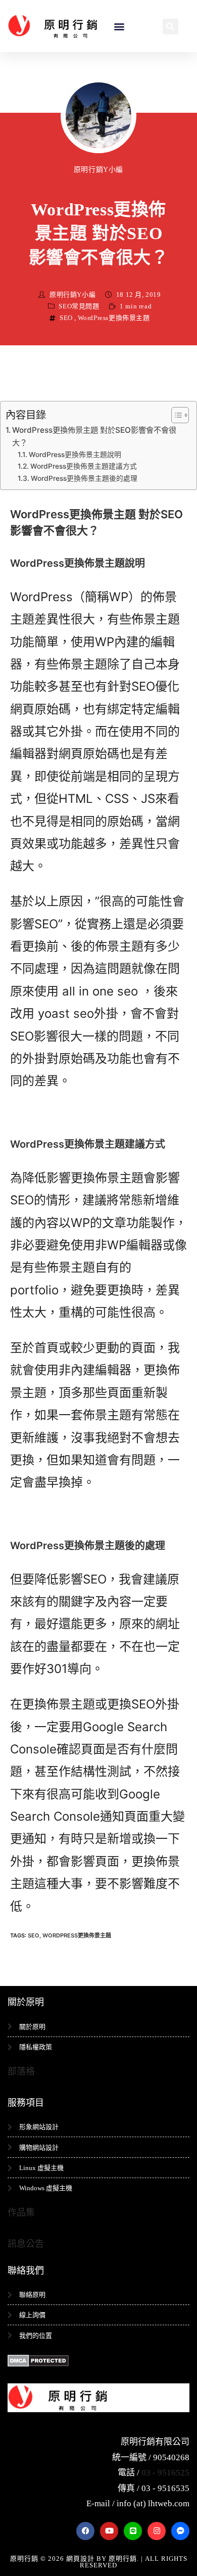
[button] (119, 26)
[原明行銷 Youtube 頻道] (109, 2531)
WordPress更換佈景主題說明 (75, 455)
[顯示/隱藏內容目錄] (175, 415)
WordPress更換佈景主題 (114, 318)
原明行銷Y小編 (98, 170)
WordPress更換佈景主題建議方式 (84, 466)
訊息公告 (26, 2244)
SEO (66, 318)
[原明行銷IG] (157, 2531)
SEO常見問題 (79, 306)
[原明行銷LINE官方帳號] (133, 2531)
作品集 (21, 2212)
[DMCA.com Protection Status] (38, 2360)
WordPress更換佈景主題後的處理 (84, 478)
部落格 (21, 2071)
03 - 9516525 (165, 2473)
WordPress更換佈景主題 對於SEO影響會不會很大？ (94, 436)
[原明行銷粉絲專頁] (85, 2531)
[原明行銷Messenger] (180, 2531)
